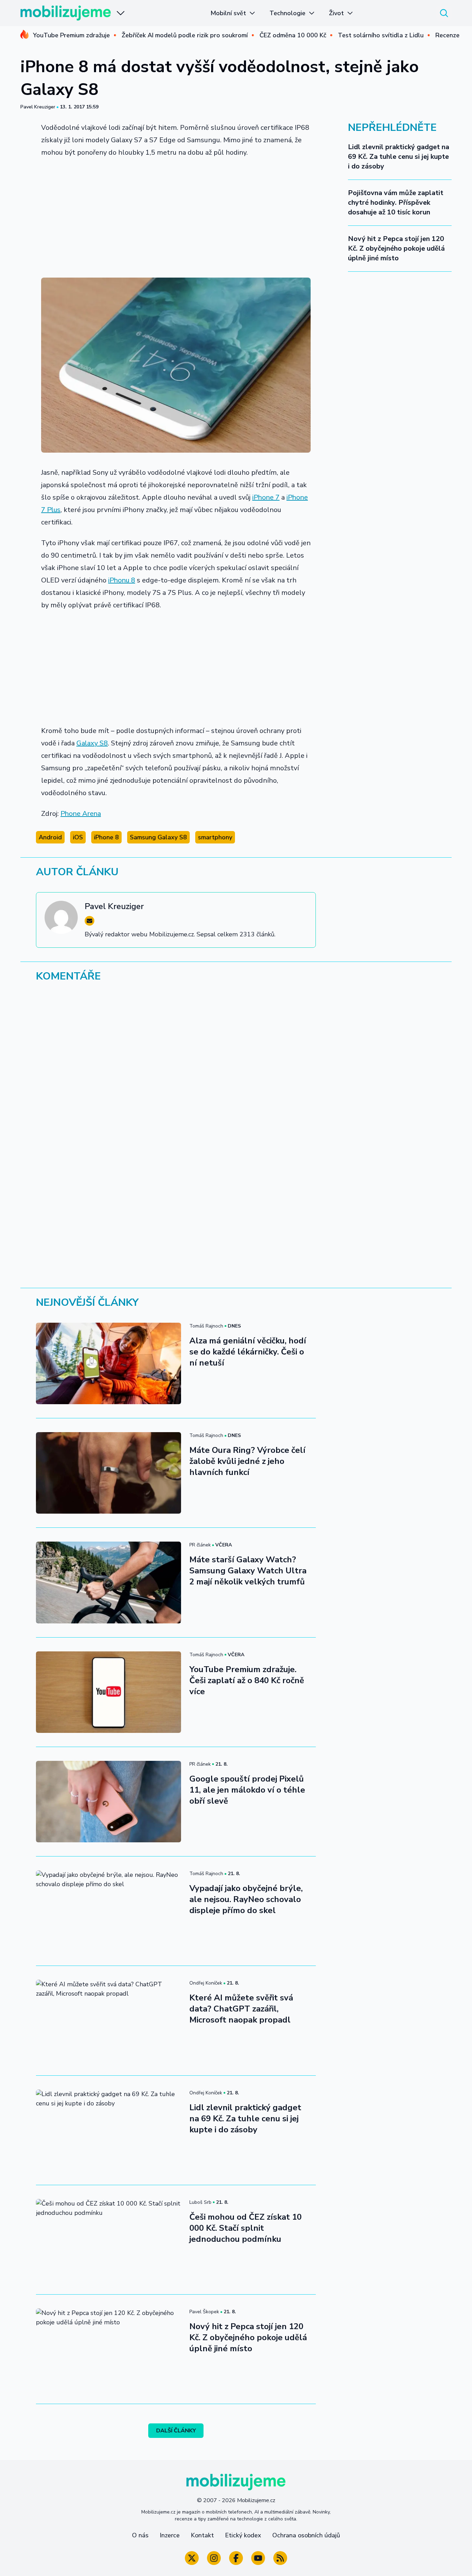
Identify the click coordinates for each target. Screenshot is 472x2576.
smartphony (215, 837)
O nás (140, 2535)
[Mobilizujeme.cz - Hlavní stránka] (66, 13)
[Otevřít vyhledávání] (444, 13)
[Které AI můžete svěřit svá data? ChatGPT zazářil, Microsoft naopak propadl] (108, 2020)
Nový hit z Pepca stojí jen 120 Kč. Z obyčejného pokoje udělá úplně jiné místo (396, 248)
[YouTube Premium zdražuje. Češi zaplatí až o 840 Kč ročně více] (108, 1692)
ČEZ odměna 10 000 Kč (293, 35)
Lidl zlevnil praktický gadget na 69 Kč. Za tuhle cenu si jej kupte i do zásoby (399, 157)
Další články (176, 2431)
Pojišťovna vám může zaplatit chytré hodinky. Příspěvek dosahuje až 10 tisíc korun (396, 202)
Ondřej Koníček (206, 1983)
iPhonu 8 (122, 580)
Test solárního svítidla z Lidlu (381, 35)
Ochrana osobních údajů (306, 2535)
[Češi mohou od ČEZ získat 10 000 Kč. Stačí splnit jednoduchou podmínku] (108, 2240)
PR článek (200, 1545)
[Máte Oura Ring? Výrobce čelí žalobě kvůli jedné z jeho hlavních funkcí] (108, 1473)
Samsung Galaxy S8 (158, 837)
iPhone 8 (106, 837)
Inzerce (170, 2535)
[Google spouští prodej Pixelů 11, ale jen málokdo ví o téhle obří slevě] (108, 1802)
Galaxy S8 (92, 743)
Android (50, 837)
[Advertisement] (176, 215)
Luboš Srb (200, 2202)
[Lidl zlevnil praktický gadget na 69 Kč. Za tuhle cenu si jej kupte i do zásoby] (108, 2130)
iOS (78, 837)
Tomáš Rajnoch (206, 1326)
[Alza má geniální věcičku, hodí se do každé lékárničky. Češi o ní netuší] (108, 1363)
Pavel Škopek (204, 2312)
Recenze (447, 35)
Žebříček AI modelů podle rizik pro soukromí (185, 35)
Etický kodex (243, 2535)
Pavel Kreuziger (38, 107)
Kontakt (202, 2535)
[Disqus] (236, 1083)
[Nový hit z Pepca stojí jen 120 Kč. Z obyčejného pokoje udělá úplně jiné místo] (108, 2349)
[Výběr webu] (121, 13)
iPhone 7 (266, 497)
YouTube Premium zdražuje (71, 35)
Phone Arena (81, 814)
